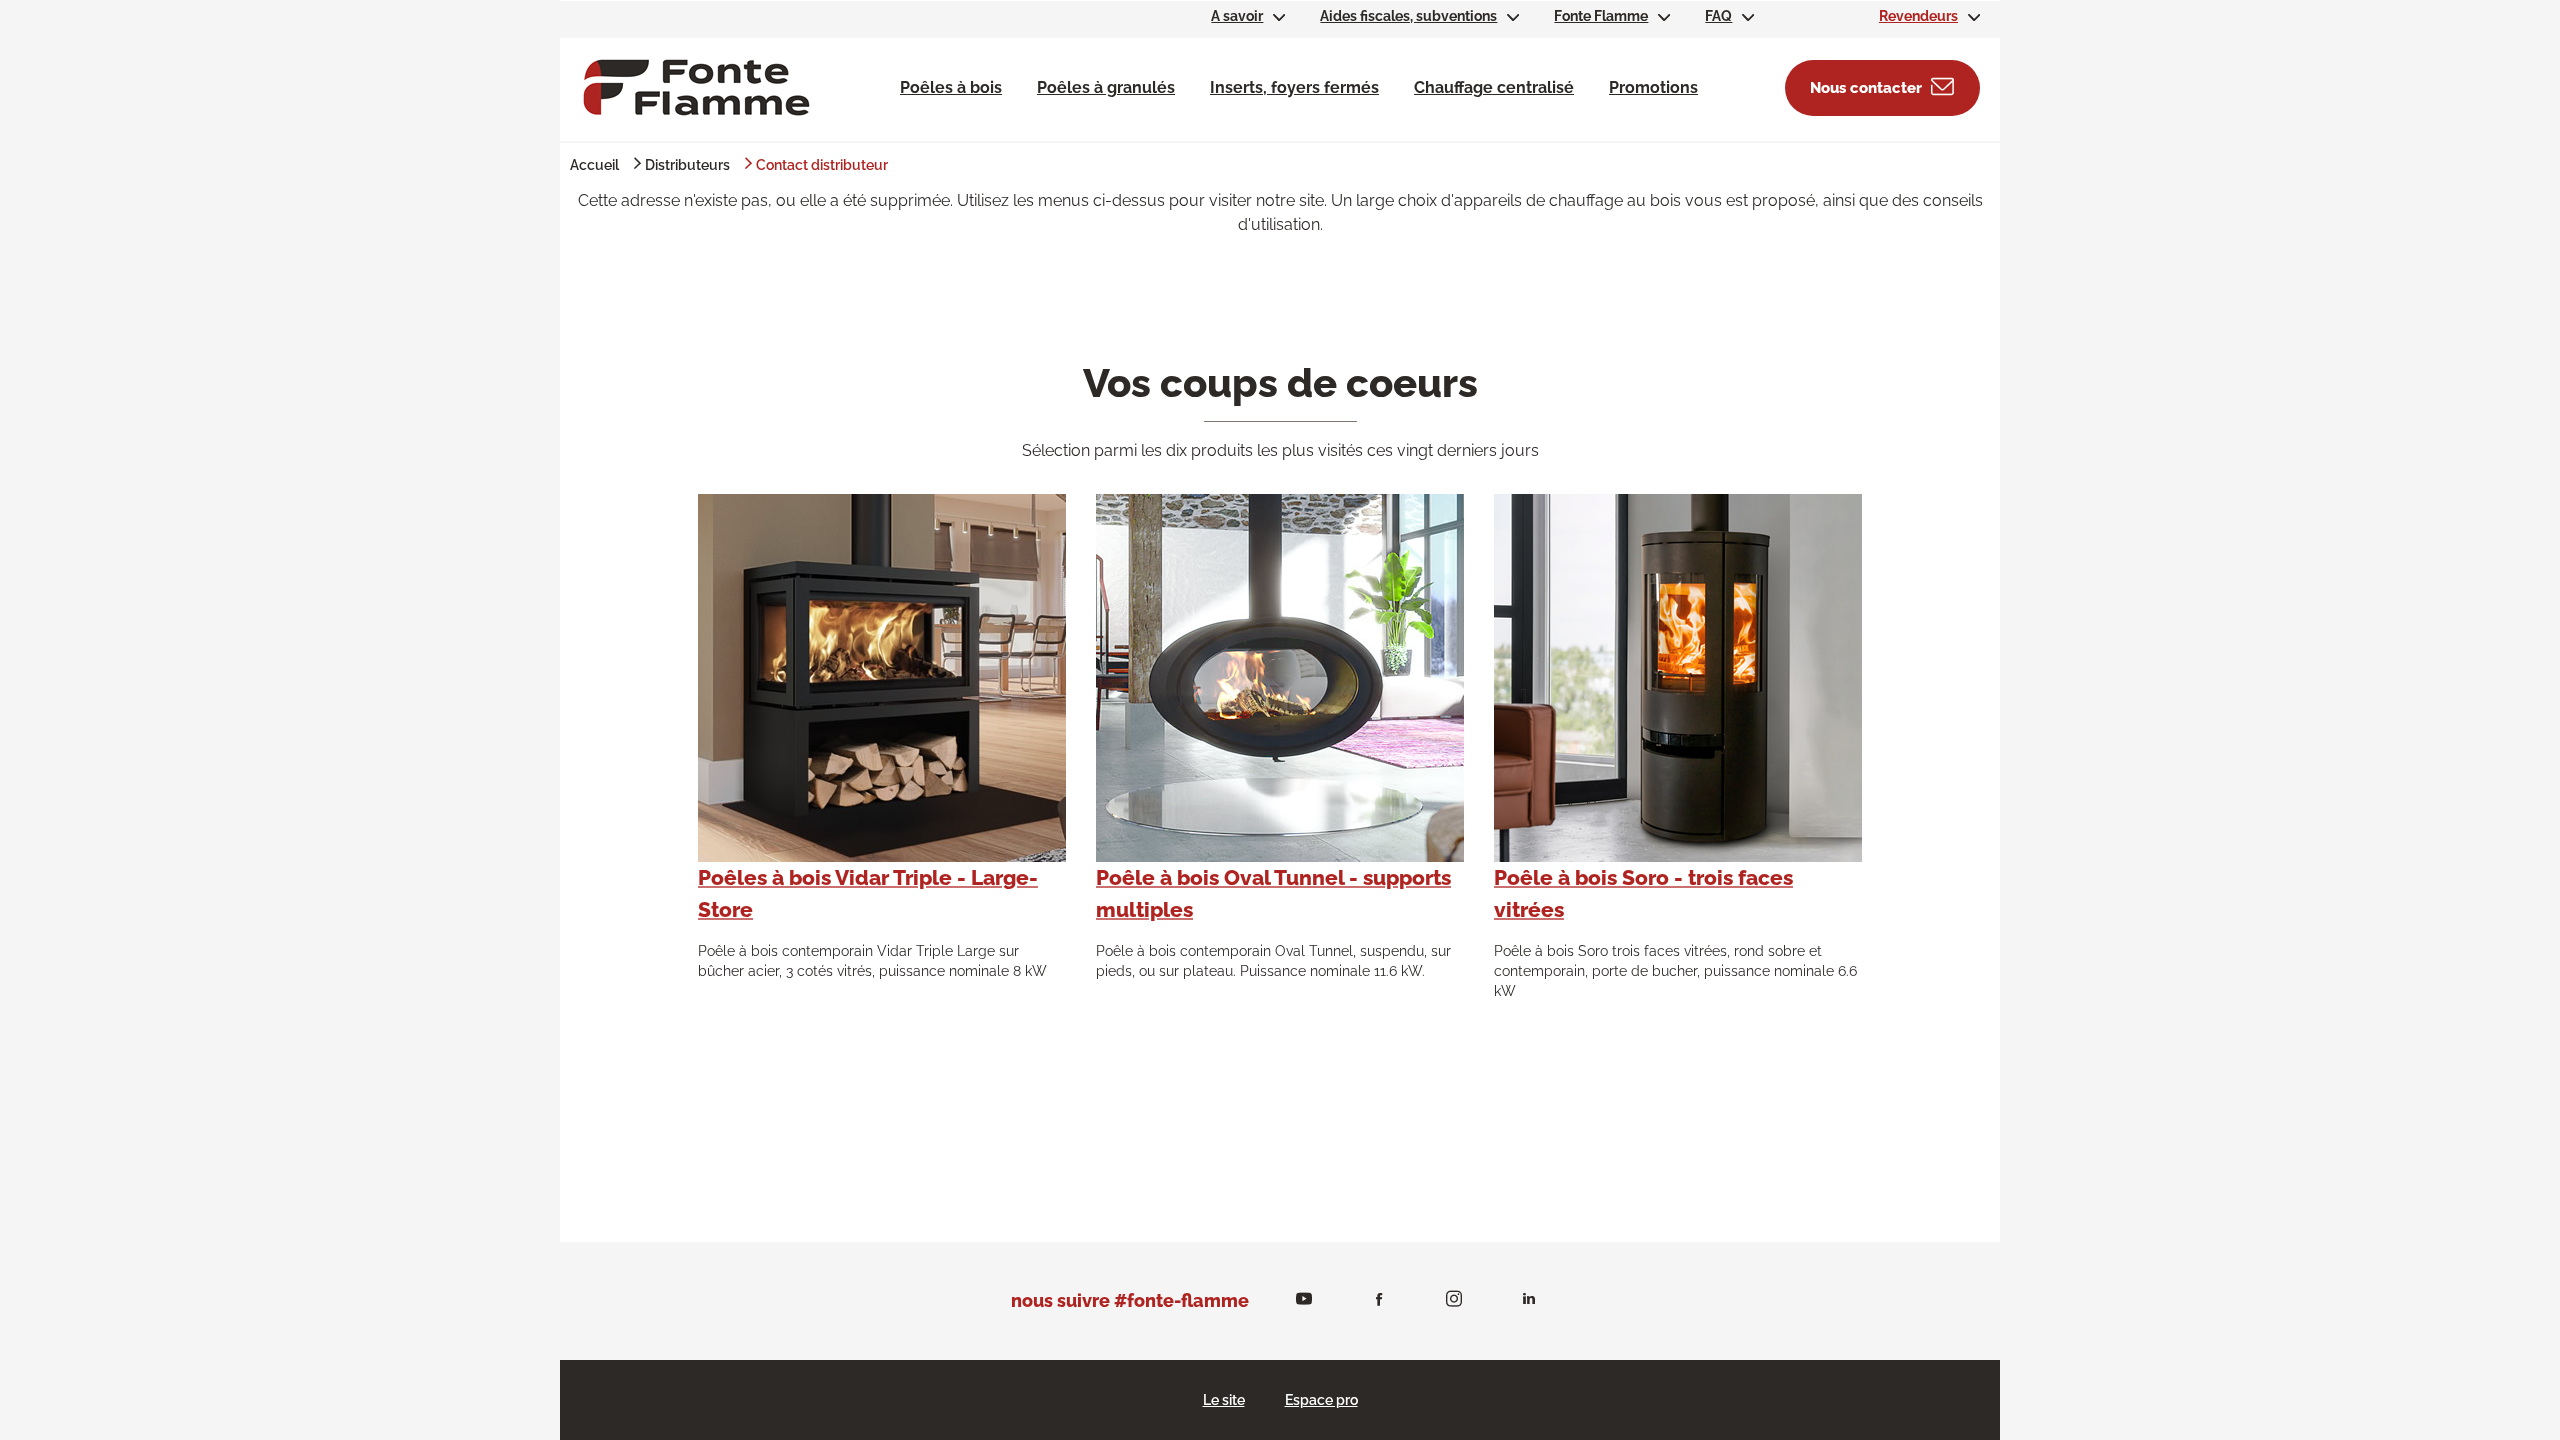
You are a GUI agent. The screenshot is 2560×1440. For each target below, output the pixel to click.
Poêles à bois (951, 87)
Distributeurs (687, 165)
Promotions (1653, 87)
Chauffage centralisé (1494, 87)
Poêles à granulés (1106, 87)
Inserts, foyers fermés (1294, 87)
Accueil (594, 165)
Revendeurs (1918, 16)
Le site (1224, 1400)
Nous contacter (1866, 88)
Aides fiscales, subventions (1408, 16)
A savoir (1237, 16)
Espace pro (1321, 1400)
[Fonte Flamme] (696, 86)
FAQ (1718, 16)
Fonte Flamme (1601, 16)
